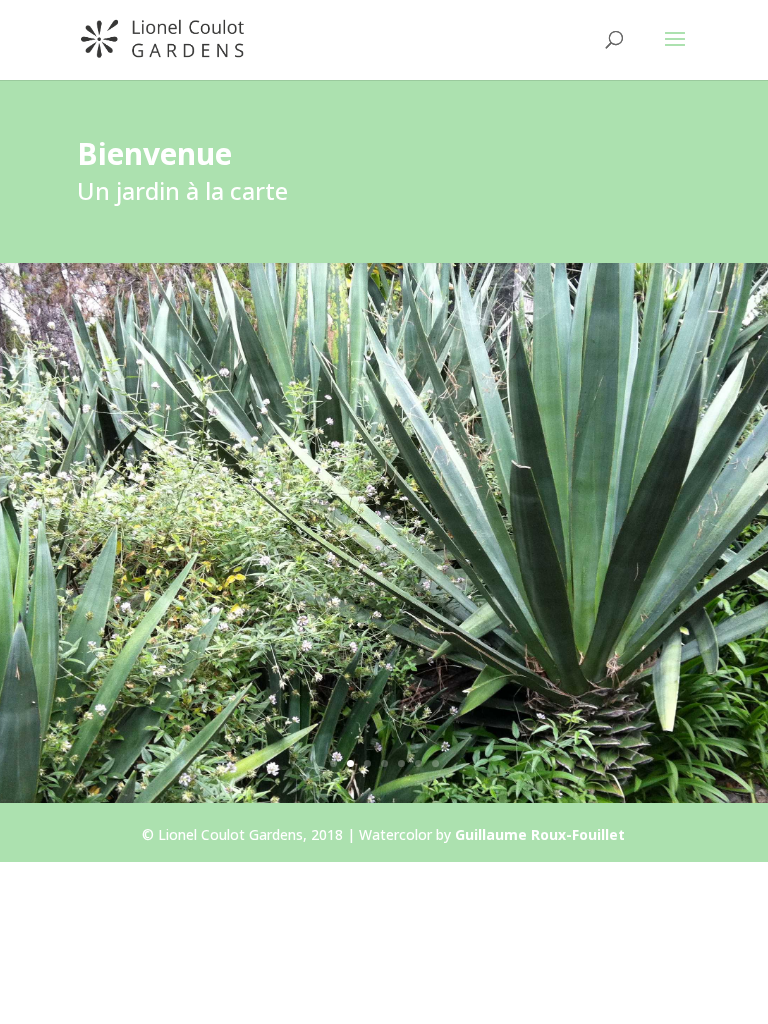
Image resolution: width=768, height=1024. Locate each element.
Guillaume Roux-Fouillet (540, 834)
